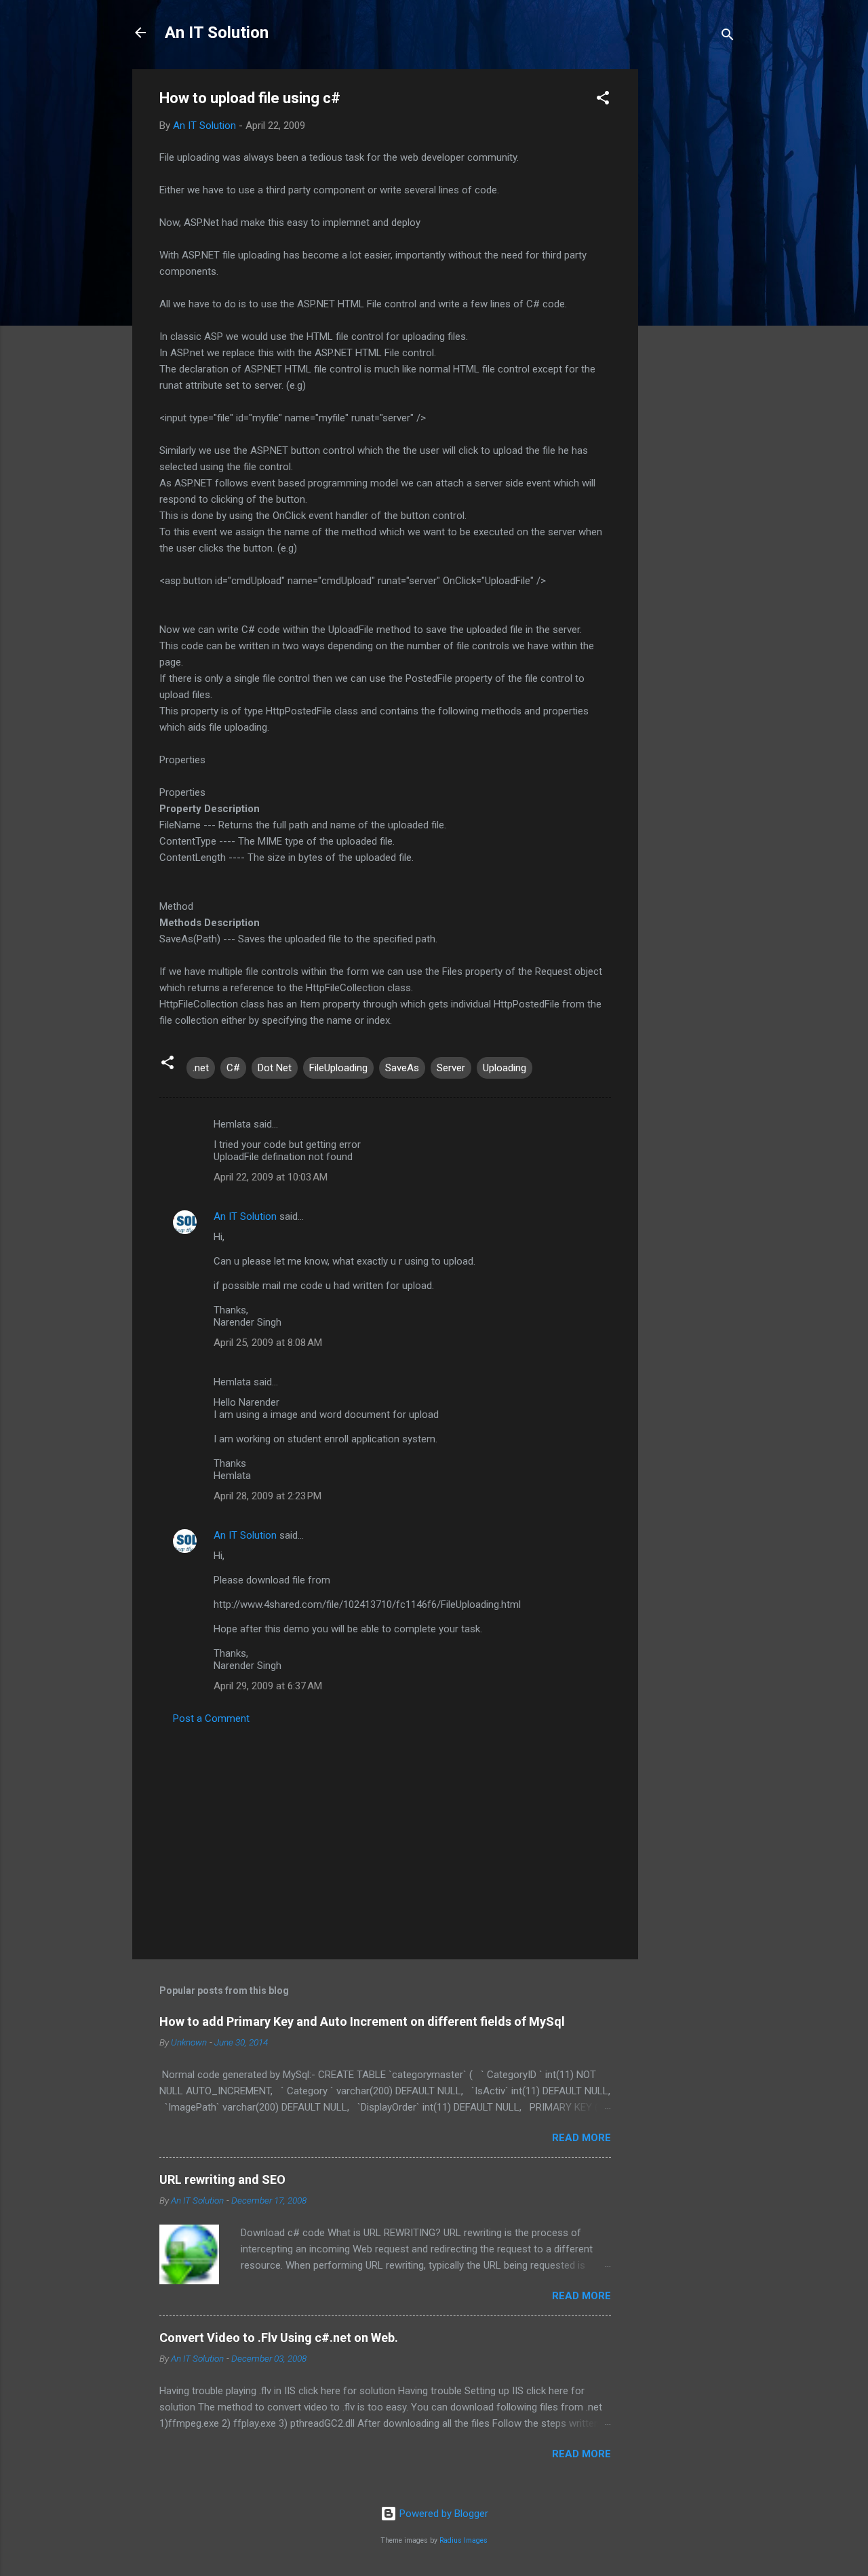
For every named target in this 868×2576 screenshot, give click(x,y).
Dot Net (275, 1068)
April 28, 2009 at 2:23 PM (268, 1496)
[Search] (728, 37)
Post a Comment (211, 1718)
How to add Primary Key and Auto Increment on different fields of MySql (362, 2021)
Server (451, 1068)
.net (201, 1068)
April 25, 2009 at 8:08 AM (268, 1343)
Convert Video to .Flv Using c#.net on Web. (279, 2338)
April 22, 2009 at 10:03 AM (271, 1177)
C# (233, 1068)
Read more (581, 2138)
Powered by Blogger (442, 2514)
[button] (603, 100)
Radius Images (463, 2540)
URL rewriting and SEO (222, 2179)
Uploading (505, 1068)
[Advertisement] (692, 273)
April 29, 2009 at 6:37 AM (268, 1686)
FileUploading (338, 1068)
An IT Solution (217, 33)
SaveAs (402, 1068)
